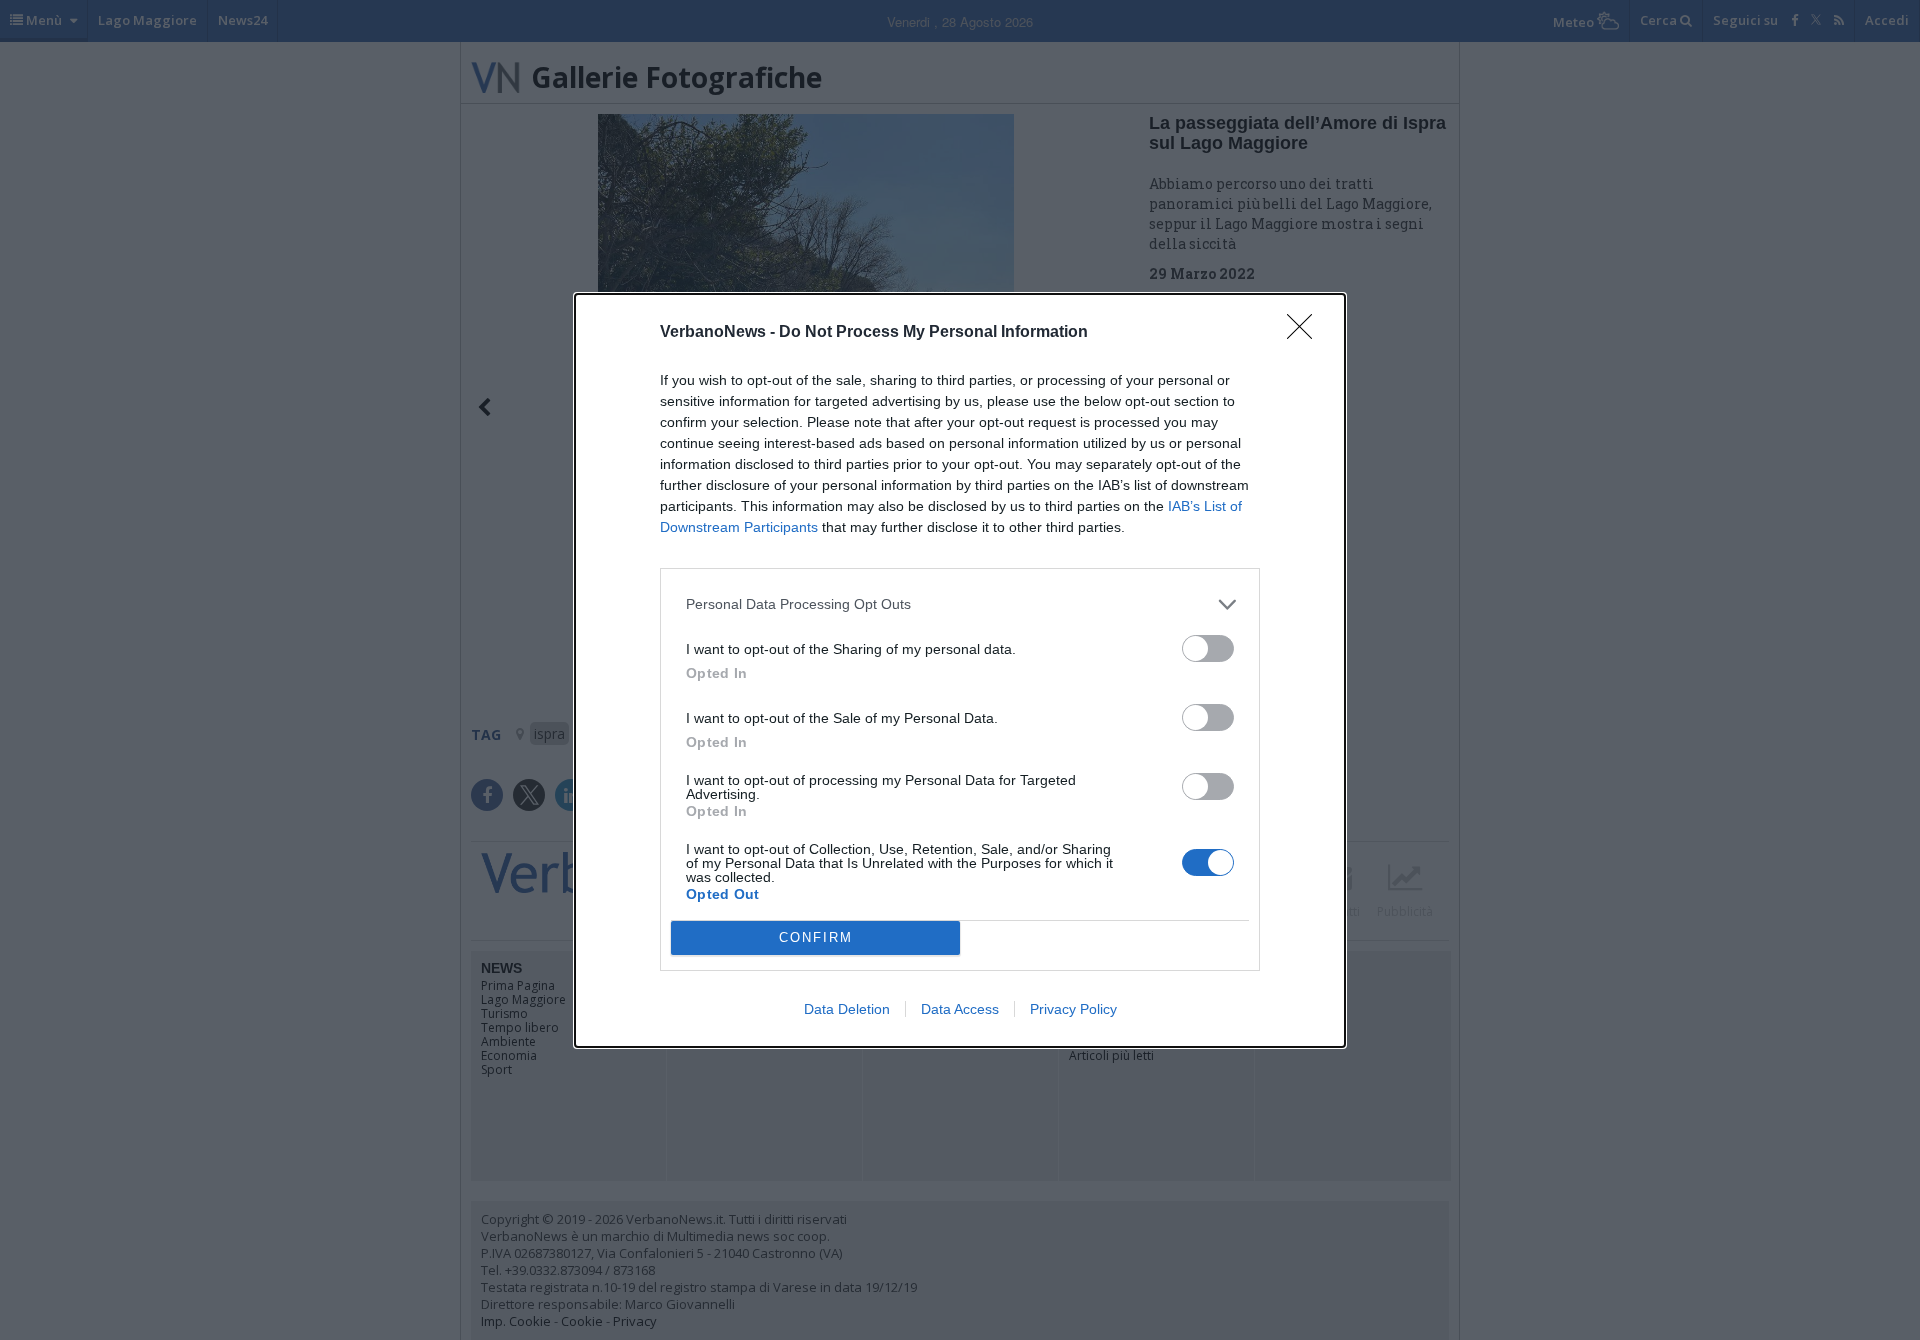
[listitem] (960, 604)
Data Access (960, 1009)
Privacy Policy (1073, 1009)
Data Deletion (847, 1009)
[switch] (1208, 648)
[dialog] (960, 670)
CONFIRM (816, 937)
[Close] (1306, 333)
